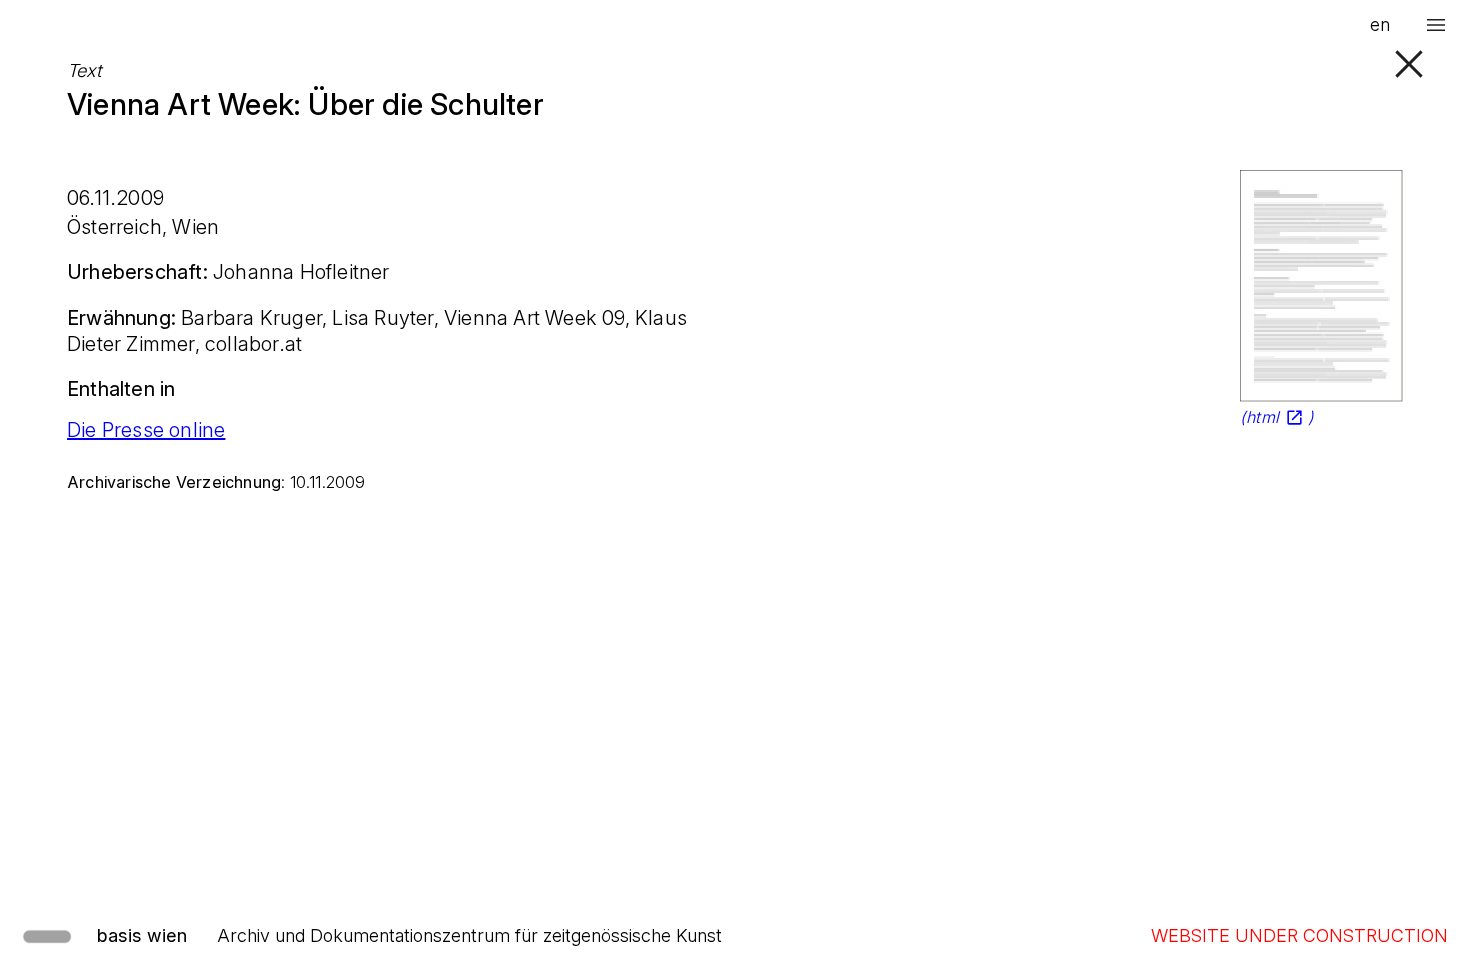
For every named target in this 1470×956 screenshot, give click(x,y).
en (1380, 24)
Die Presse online (146, 430)
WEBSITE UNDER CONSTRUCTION (1299, 935)
